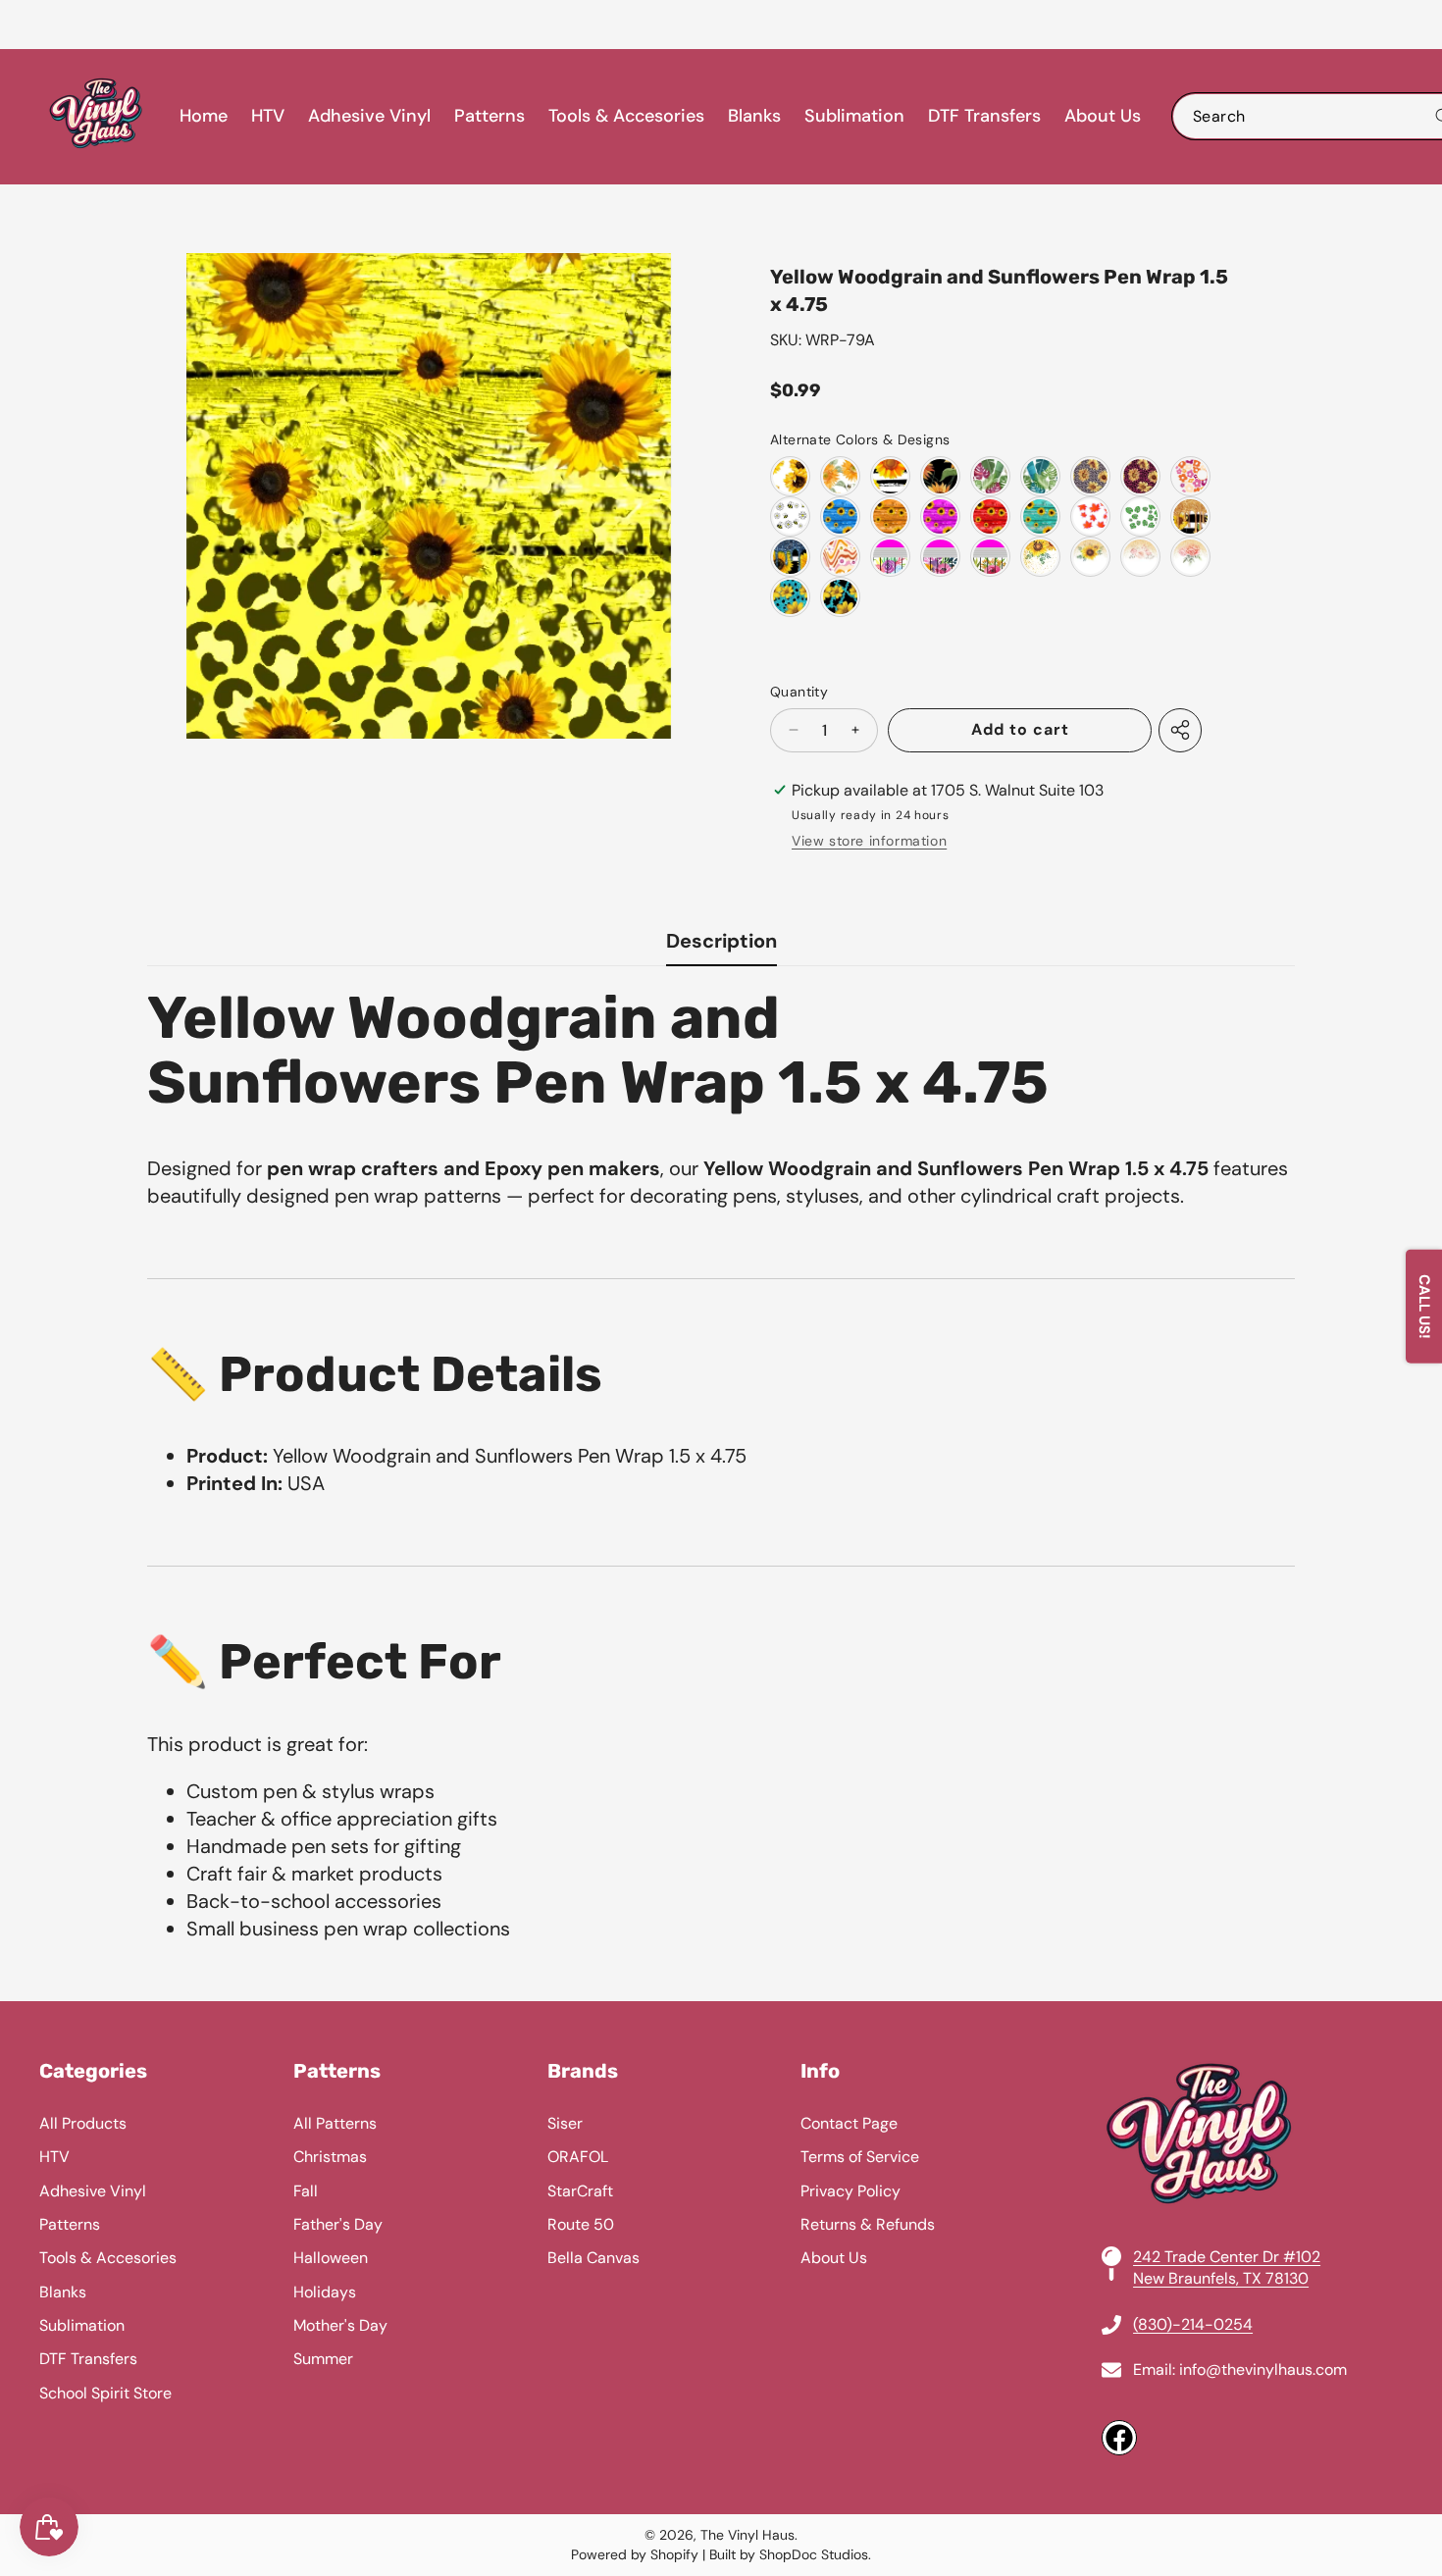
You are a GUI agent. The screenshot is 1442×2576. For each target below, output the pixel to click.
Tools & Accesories (108, 2258)
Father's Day (338, 2224)
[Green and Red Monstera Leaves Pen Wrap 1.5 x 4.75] (990, 476)
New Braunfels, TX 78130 (1221, 2278)
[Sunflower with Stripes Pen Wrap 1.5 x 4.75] (890, 476)
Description (721, 941)
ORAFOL (578, 2157)
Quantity (799, 692)
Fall (306, 2191)
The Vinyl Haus (747, 2535)
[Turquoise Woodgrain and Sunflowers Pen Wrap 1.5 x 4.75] (1040, 516)
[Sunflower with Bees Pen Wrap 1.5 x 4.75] (840, 476)
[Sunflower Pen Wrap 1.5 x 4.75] (790, 476)
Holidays (325, 2292)
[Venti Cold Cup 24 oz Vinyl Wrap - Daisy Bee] (790, 516)
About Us (834, 2258)
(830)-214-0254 (1193, 2324)
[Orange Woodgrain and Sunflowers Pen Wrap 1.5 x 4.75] (890, 516)
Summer (323, 2359)
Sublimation (82, 2325)
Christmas (330, 2157)
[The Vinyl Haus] (96, 117)
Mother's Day (340, 2325)
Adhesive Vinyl (93, 2191)
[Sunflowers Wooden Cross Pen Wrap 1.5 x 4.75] (1040, 557)
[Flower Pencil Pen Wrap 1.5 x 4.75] (890, 557)
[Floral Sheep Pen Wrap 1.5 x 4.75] (1190, 557)
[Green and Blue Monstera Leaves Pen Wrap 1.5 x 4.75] (1040, 476)
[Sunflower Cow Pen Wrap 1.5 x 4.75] (1090, 557)
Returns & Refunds (868, 2224)
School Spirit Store (105, 2393)
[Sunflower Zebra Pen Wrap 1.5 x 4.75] (1090, 476)
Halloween (331, 2258)
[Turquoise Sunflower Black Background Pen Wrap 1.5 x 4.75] (840, 597)
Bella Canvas (593, 2258)
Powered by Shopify (635, 2554)
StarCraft (580, 2191)
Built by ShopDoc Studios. (790, 2554)
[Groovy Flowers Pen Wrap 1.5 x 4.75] (840, 557)
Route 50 (581, 2224)
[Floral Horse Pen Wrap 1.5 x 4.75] (1140, 557)
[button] (64, 25)
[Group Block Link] (721, 2258)
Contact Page (849, 2123)
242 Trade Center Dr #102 (1227, 2257)
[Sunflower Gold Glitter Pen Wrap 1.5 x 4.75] (1190, 516)
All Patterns (335, 2123)
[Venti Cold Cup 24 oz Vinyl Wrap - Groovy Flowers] (1190, 476)
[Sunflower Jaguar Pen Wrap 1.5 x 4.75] (1140, 476)
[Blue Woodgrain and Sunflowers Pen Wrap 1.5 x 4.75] (840, 516)
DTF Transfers (88, 2359)
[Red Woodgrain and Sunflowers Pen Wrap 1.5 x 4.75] (990, 516)
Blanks (63, 2292)
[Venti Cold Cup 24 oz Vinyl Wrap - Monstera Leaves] (1140, 516)
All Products (83, 2123)
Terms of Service (860, 2157)
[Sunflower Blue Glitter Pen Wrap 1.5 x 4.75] (790, 557)
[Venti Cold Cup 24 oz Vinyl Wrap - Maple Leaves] (1090, 516)
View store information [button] (869, 841)
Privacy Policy (850, 2191)
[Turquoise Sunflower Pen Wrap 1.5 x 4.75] (790, 597)
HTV (54, 2157)
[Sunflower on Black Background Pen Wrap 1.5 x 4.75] (940, 476)
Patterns (70, 2224)
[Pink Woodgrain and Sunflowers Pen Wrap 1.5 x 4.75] (940, 516)
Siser (565, 2123)
